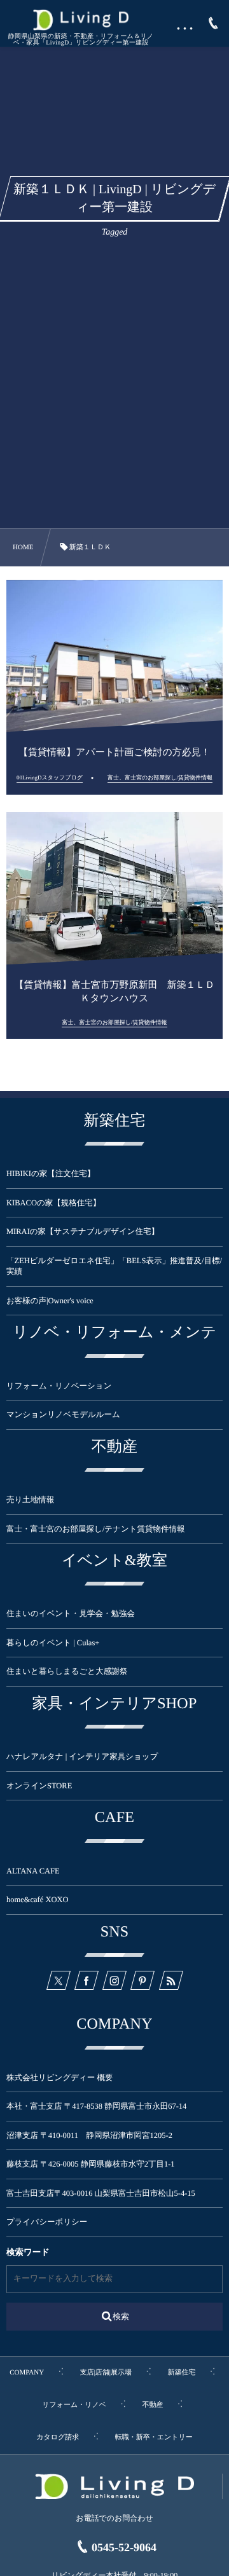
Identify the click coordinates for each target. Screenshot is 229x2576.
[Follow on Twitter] (58, 1980)
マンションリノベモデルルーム (63, 1415)
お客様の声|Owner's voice (50, 1301)
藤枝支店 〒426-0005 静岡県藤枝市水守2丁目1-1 (91, 2164)
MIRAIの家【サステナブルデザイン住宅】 (83, 1231)
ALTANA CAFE (33, 1871)
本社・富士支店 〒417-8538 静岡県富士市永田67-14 (96, 2106)
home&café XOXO (38, 1900)
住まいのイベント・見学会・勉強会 (71, 1613)
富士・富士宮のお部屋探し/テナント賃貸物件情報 (96, 1529)
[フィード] (170, 1980)
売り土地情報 (38, 1500)
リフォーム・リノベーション (59, 1386)
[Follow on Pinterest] (142, 1980)
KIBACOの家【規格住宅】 (53, 1203)
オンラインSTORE (39, 1786)
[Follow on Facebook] (87, 1980)
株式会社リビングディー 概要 (59, 2078)
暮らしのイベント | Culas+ (53, 1643)
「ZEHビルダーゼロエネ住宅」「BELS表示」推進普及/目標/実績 (114, 1266)
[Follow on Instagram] (114, 1980)
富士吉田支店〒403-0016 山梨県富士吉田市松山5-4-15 (101, 2193)
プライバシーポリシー (47, 2222)
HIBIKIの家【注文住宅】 (51, 1174)
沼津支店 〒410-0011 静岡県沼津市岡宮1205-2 (89, 2135)
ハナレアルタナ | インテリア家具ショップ (82, 1757)
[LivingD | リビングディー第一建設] (81, 20)
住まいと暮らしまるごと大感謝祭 (67, 1671)
